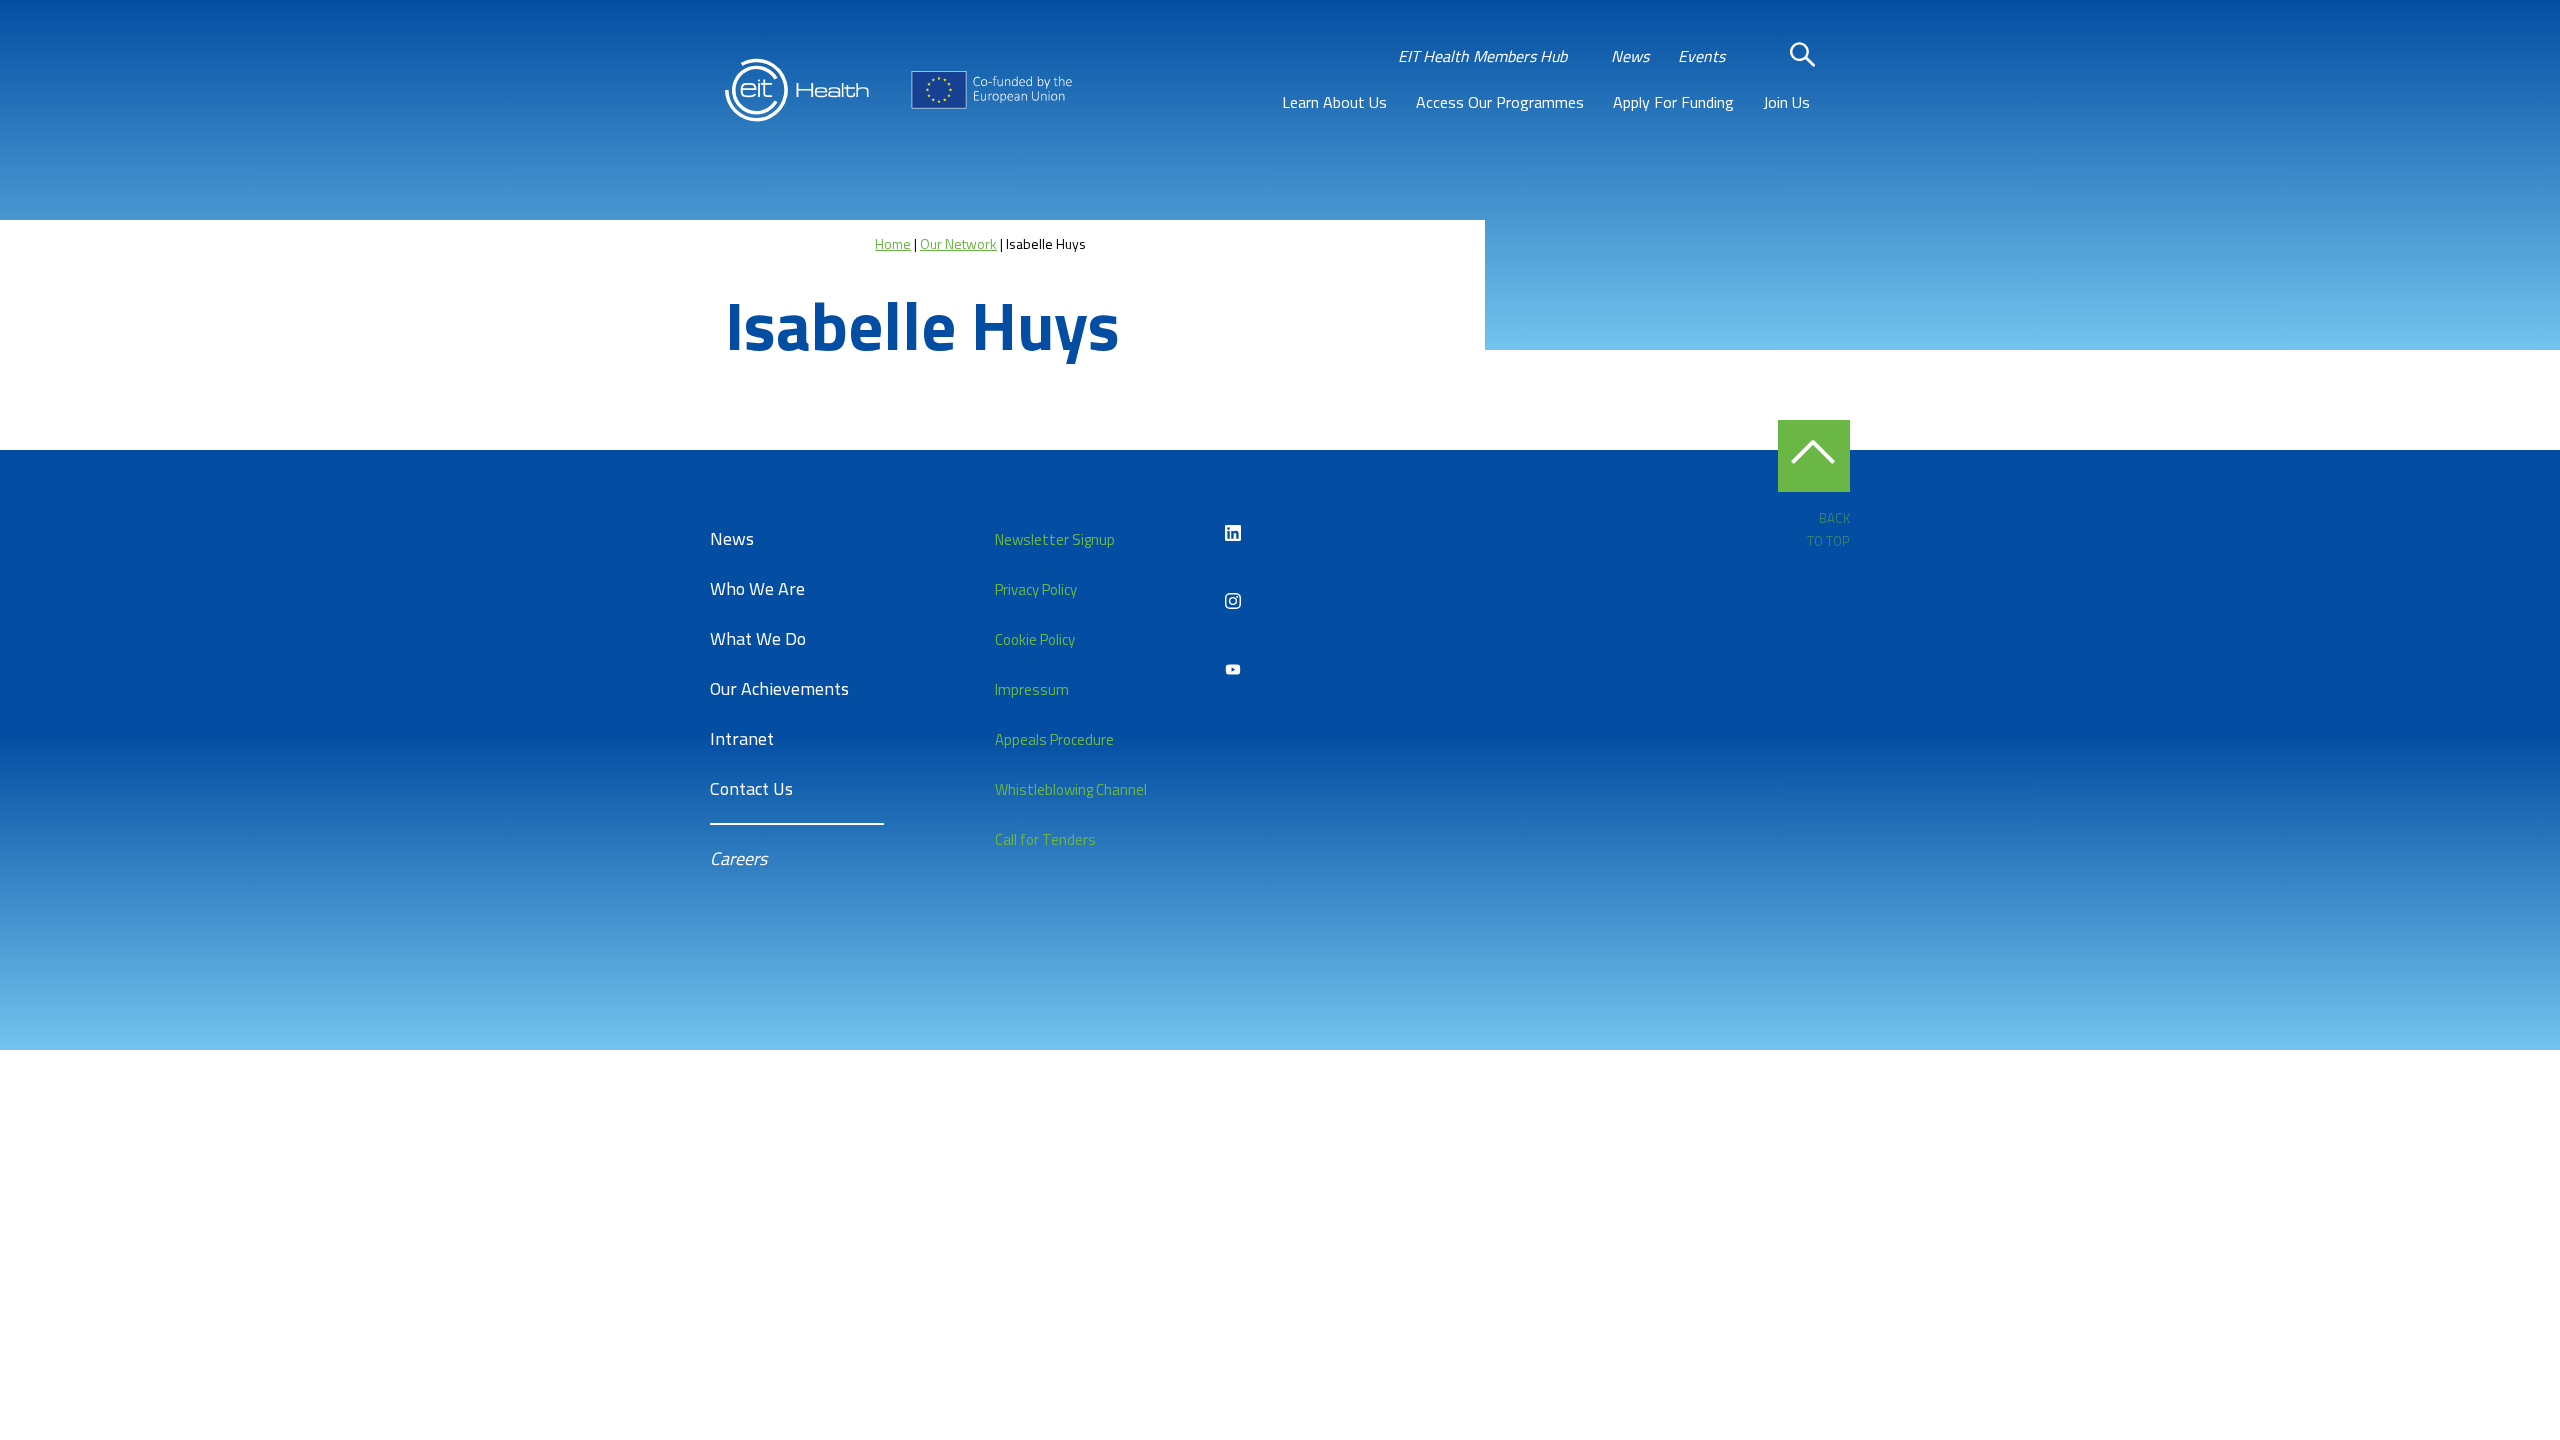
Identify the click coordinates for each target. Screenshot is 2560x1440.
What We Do (758, 638)
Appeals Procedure (1054, 739)
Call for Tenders (1045, 839)
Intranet (742, 738)
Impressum (1032, 689)
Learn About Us (1334, 102)
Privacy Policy (1036, 589)
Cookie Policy (1035, 639)
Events (1701, 56)
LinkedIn (1233, 533)
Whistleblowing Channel (1071, 789)
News (1630, 56)
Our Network (958, 243)
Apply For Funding (1673, 102)
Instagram (1233, 601)
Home (893, 243)
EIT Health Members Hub (1482, 56)
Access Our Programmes (1500, 102)
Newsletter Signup (1055, 539)
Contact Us (751, 788)
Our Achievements (779, 688)
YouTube (1233, 669)
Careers (738, 858)
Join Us (1786, 102)
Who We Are (757, 588)
